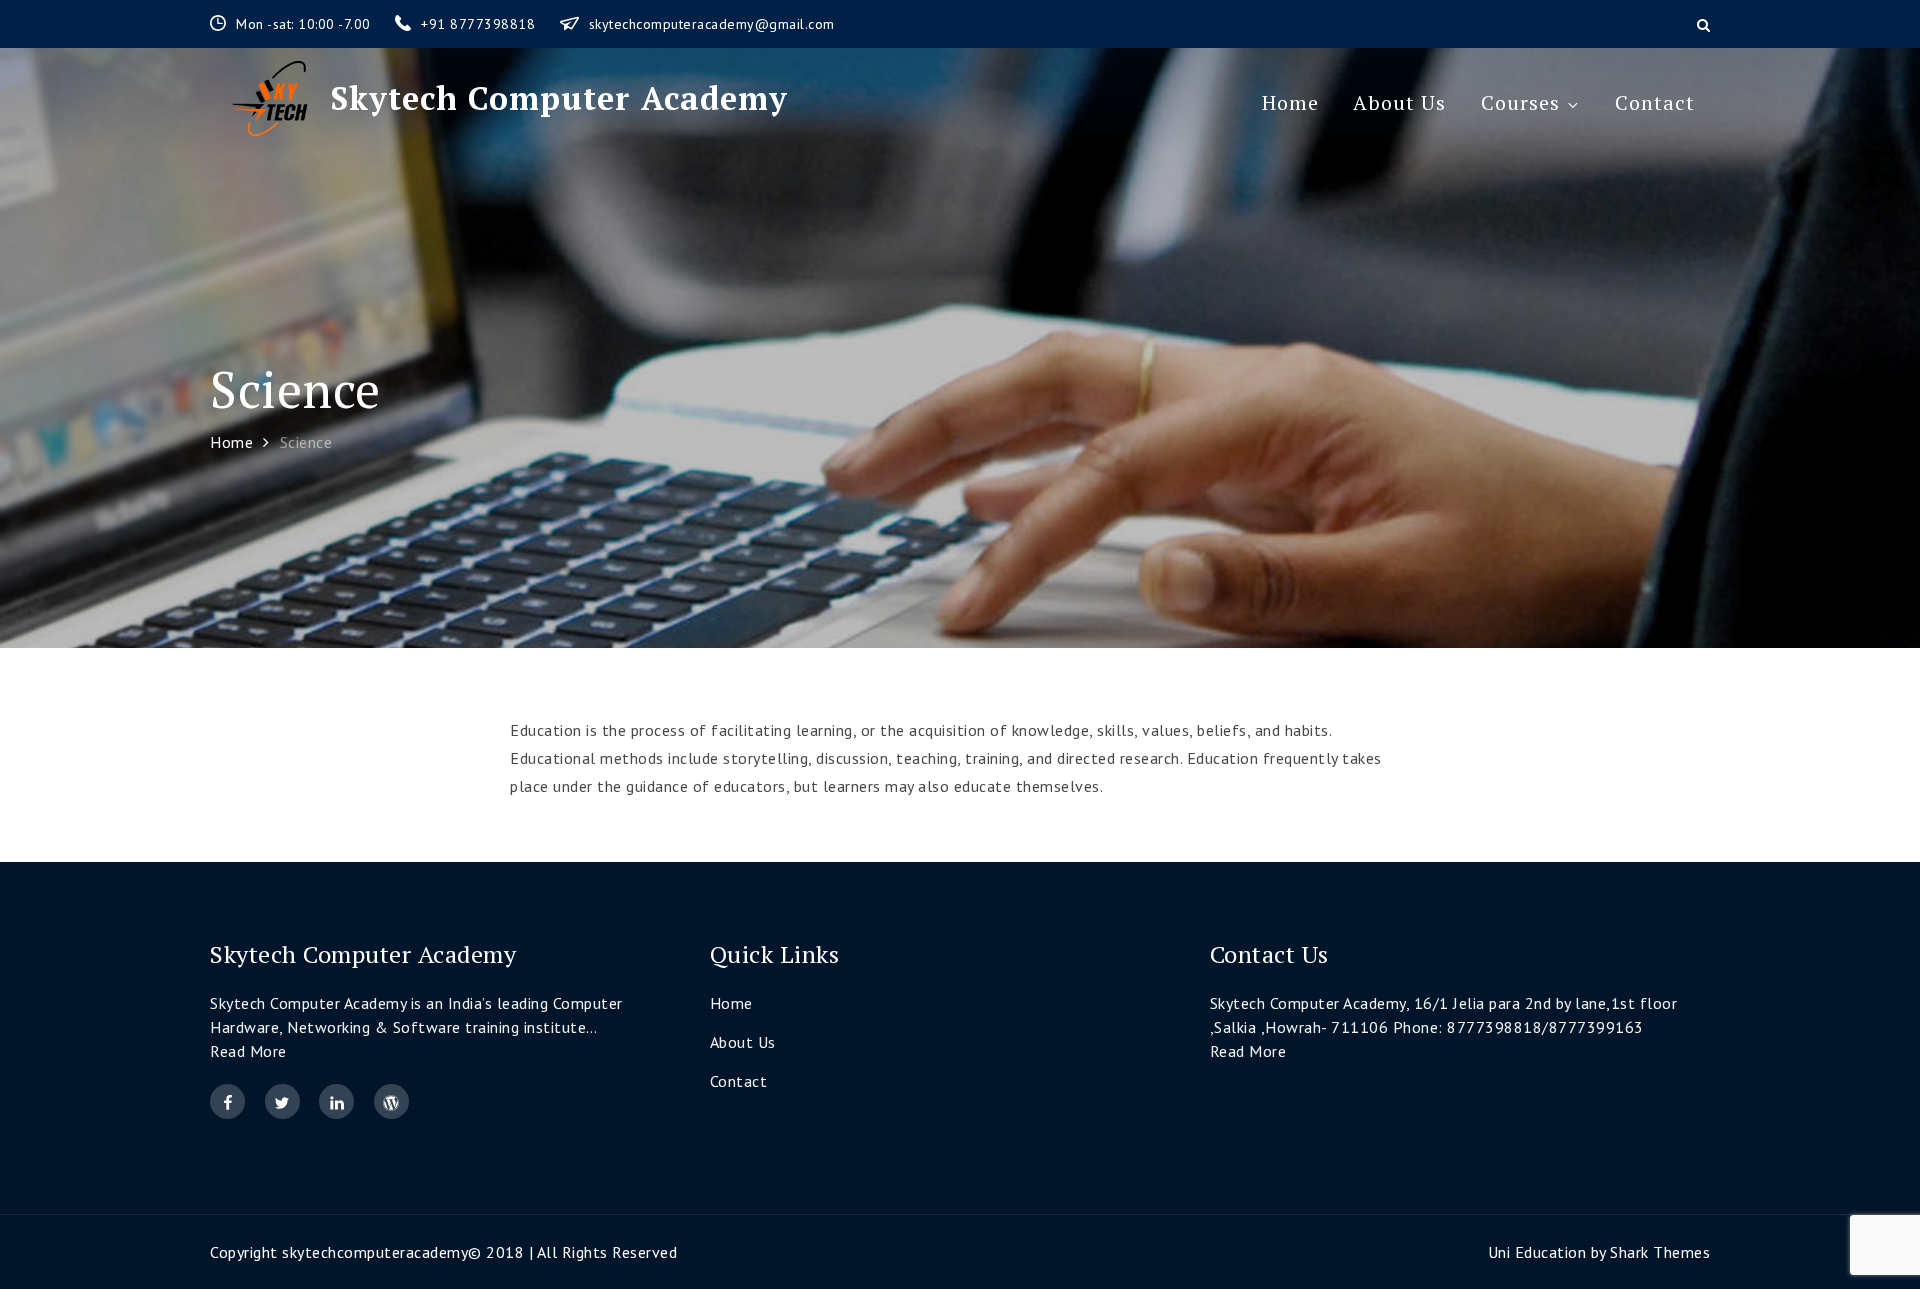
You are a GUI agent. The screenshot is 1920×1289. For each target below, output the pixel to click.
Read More (248, 1051)
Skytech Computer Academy (559, 98)
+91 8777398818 (480, 24)
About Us (1399, 102)
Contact (1655, 102)
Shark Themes (1660, 1252)
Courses (1520, 102)
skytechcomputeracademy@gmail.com (712, 24)
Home (1290, 102)
